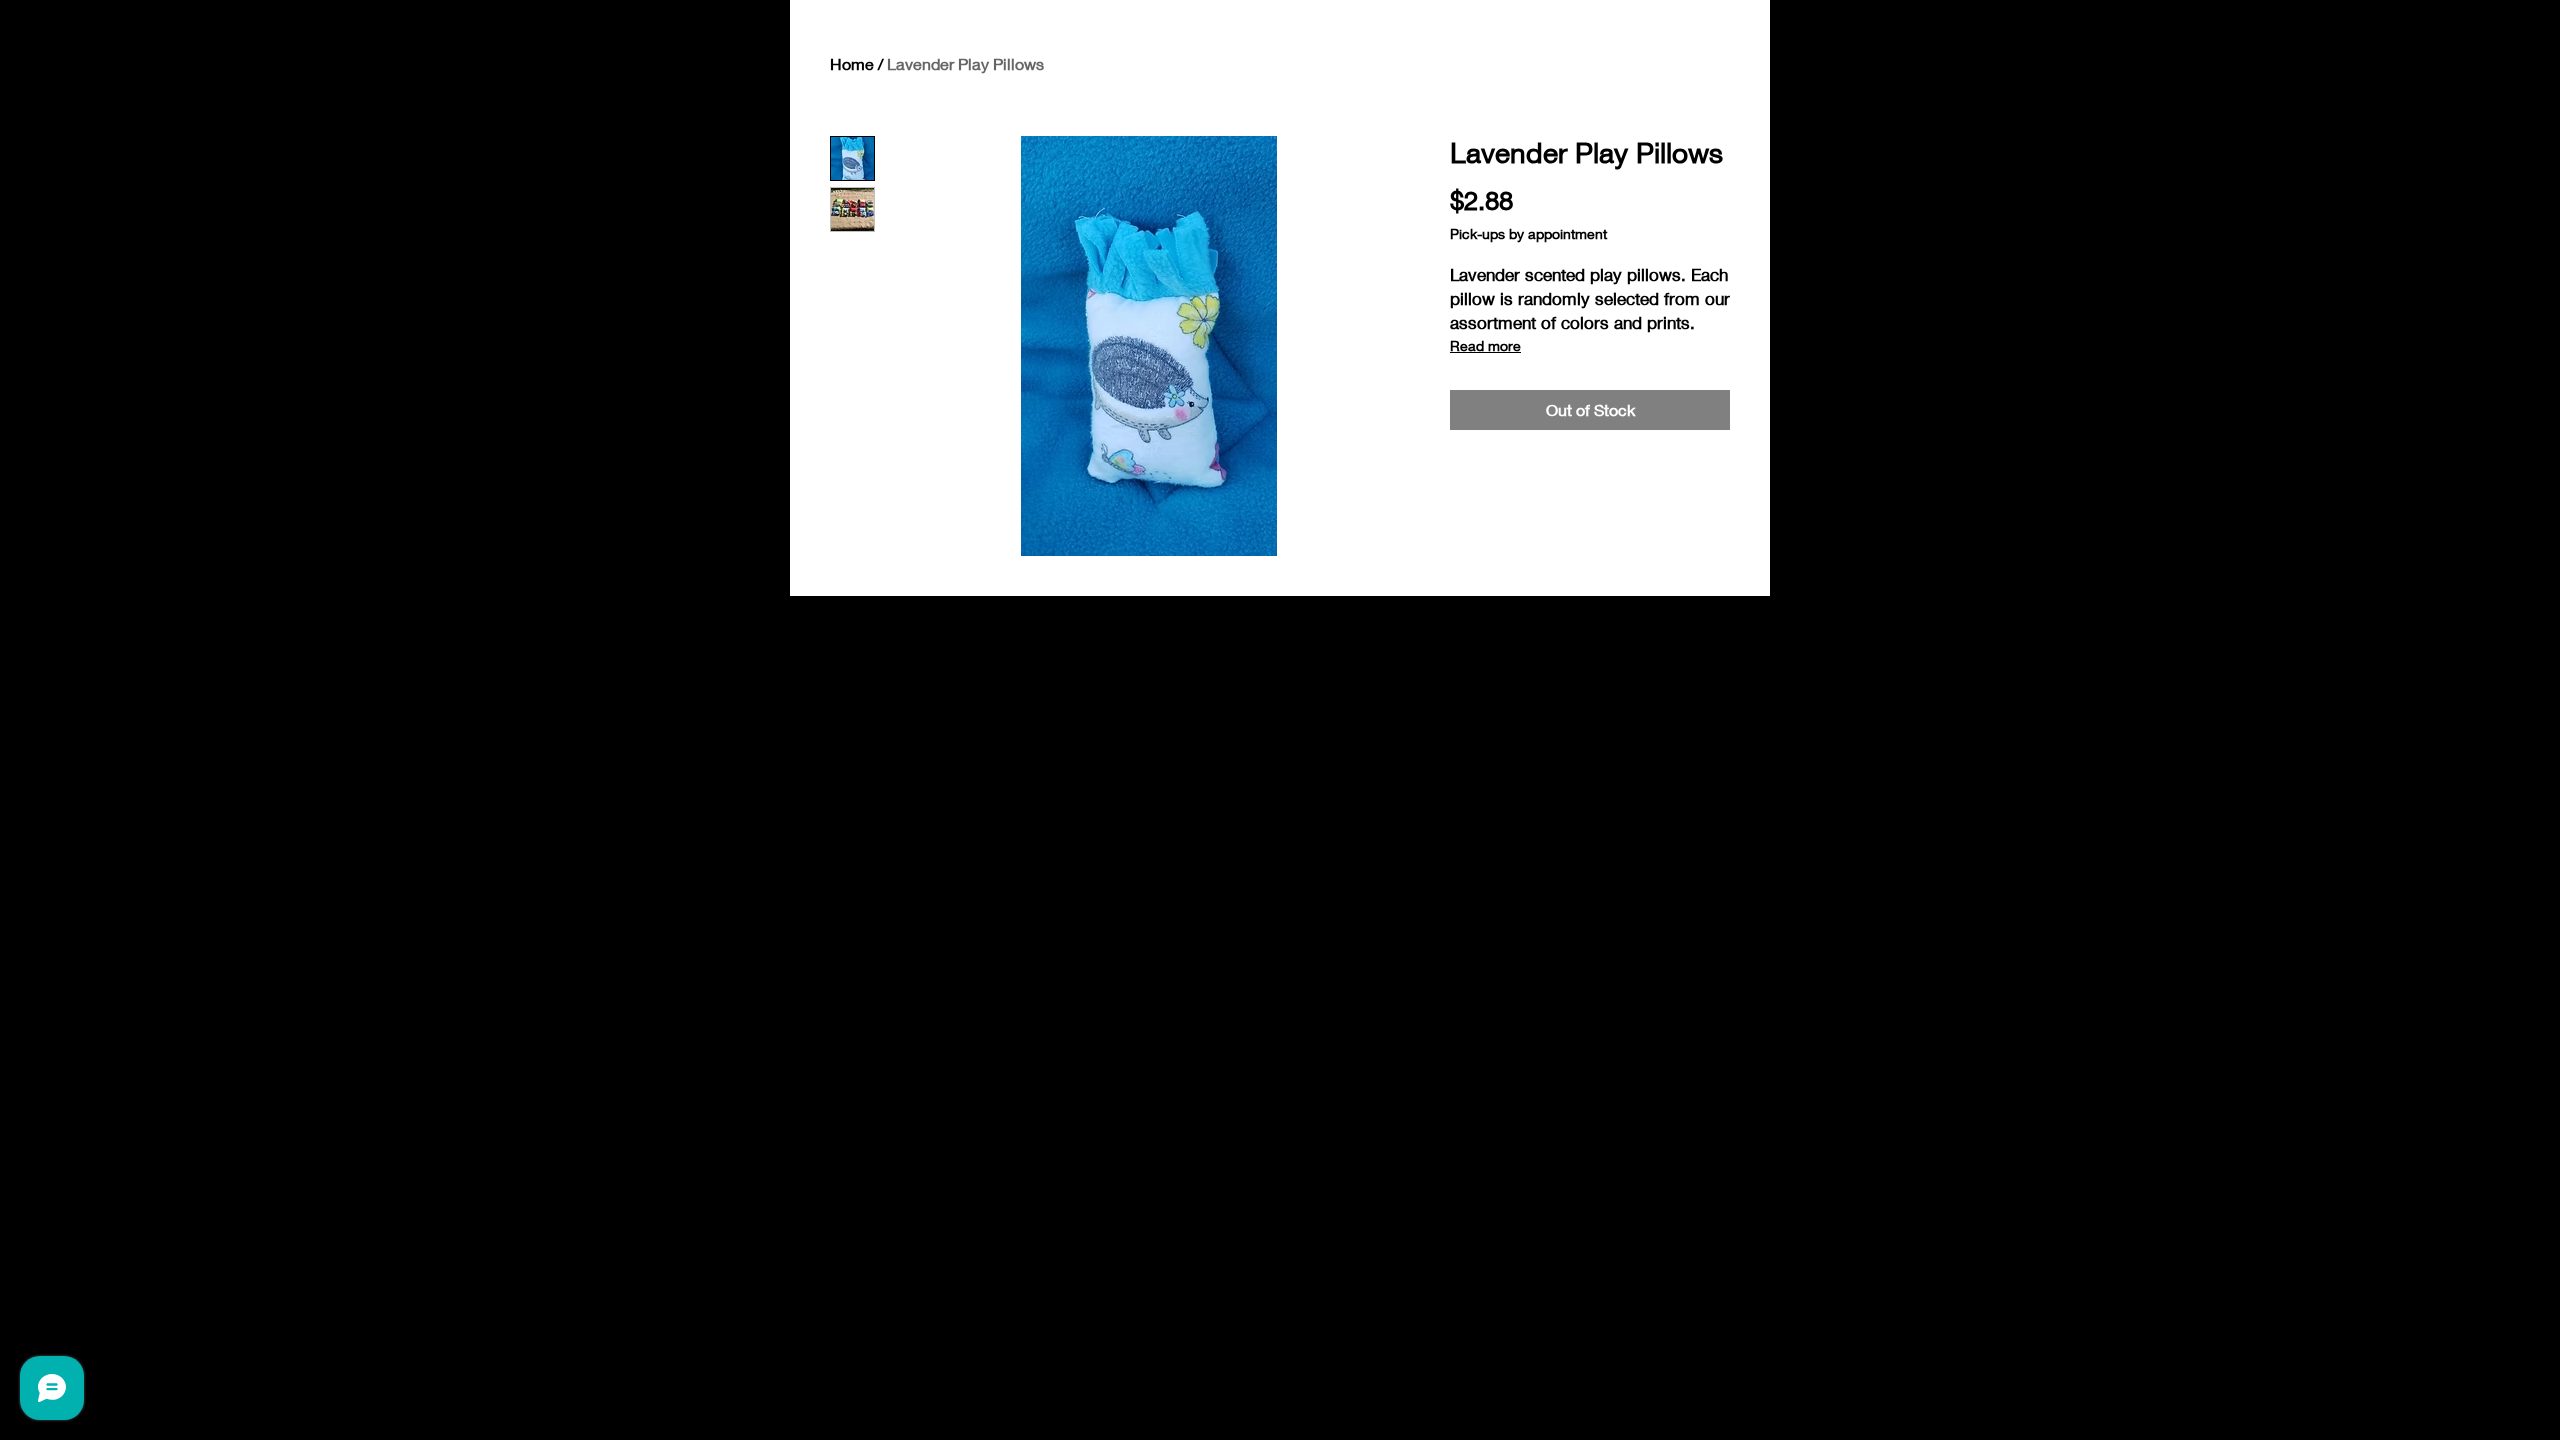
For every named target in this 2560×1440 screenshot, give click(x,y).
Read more (1485, 345)
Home (852, 63)
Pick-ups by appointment (1528, 233)
